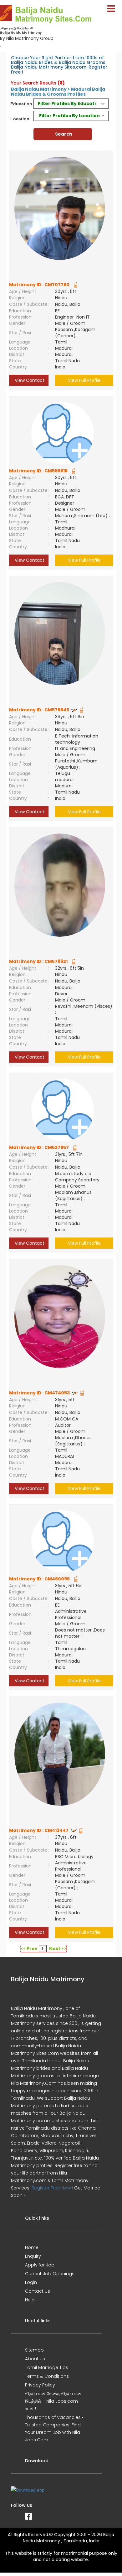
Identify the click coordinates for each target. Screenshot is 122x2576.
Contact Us (38, 2291)
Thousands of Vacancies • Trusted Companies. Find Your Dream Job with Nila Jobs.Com (54, 2429)
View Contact (29, 380)
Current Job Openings (50, 2274)
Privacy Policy (40, 2385)
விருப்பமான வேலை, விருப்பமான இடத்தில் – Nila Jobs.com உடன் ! (53, 2401)
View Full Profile (84, 380)
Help (30, 2300)
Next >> (58, 1949)
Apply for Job (40, 2265)
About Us (35, 2359)
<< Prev (29, 1949)
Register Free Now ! (52, 2188)
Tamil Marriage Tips (47, 2367)
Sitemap (34, 2350)
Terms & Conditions (47, 2376)
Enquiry (33, 2256)
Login (31, 2282)
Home (32, 2247)
